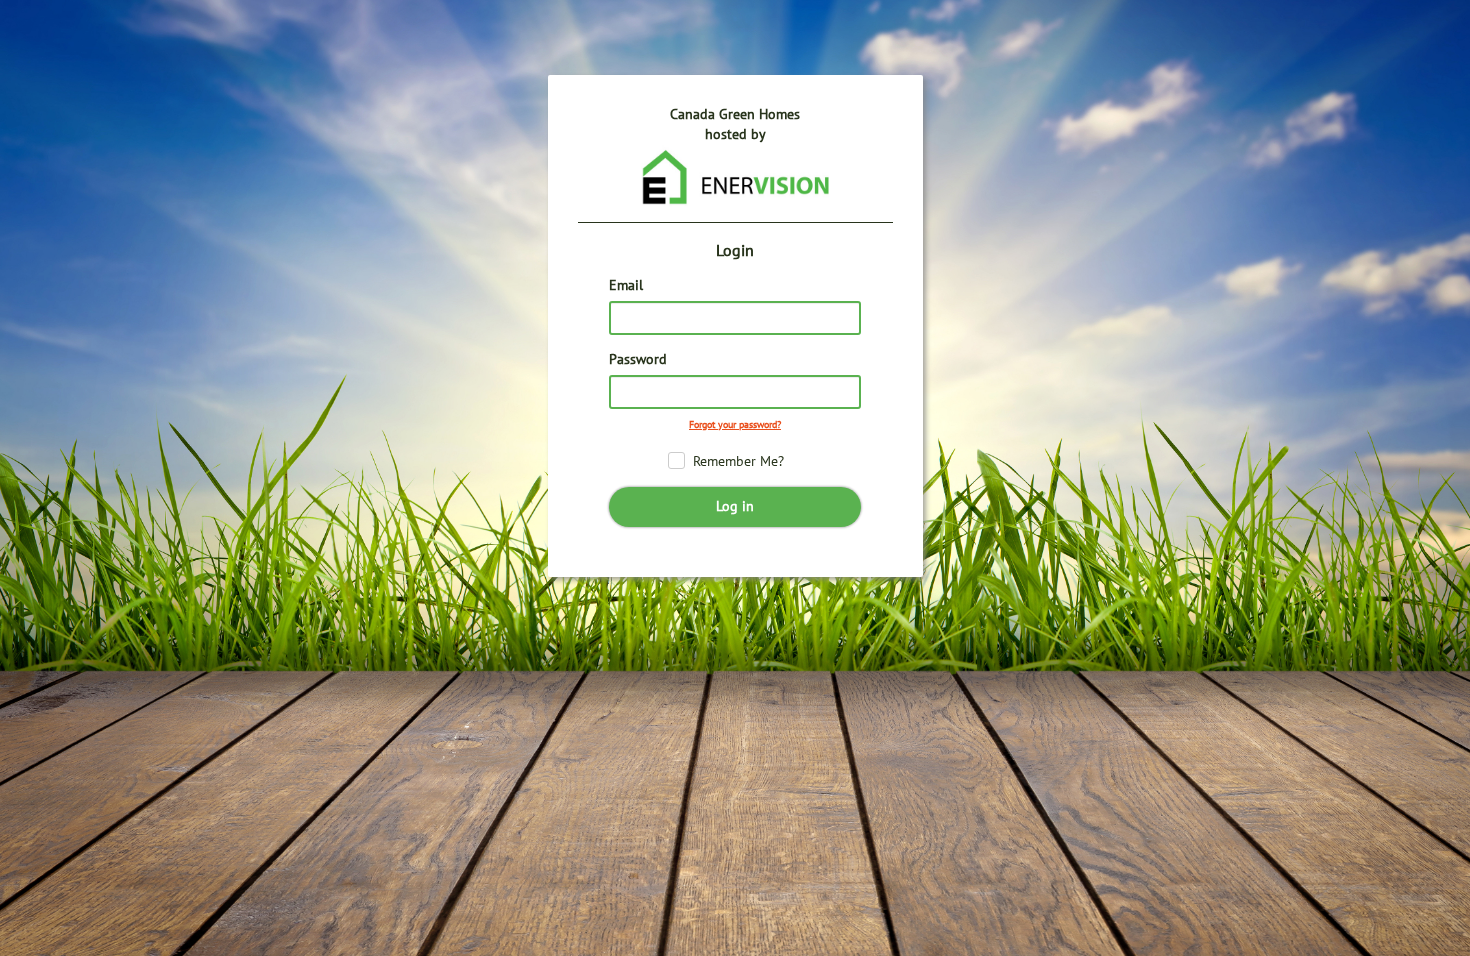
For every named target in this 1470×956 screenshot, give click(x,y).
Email (626, 285)
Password (638, 359)
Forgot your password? (735, 425)
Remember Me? (738, 461)
